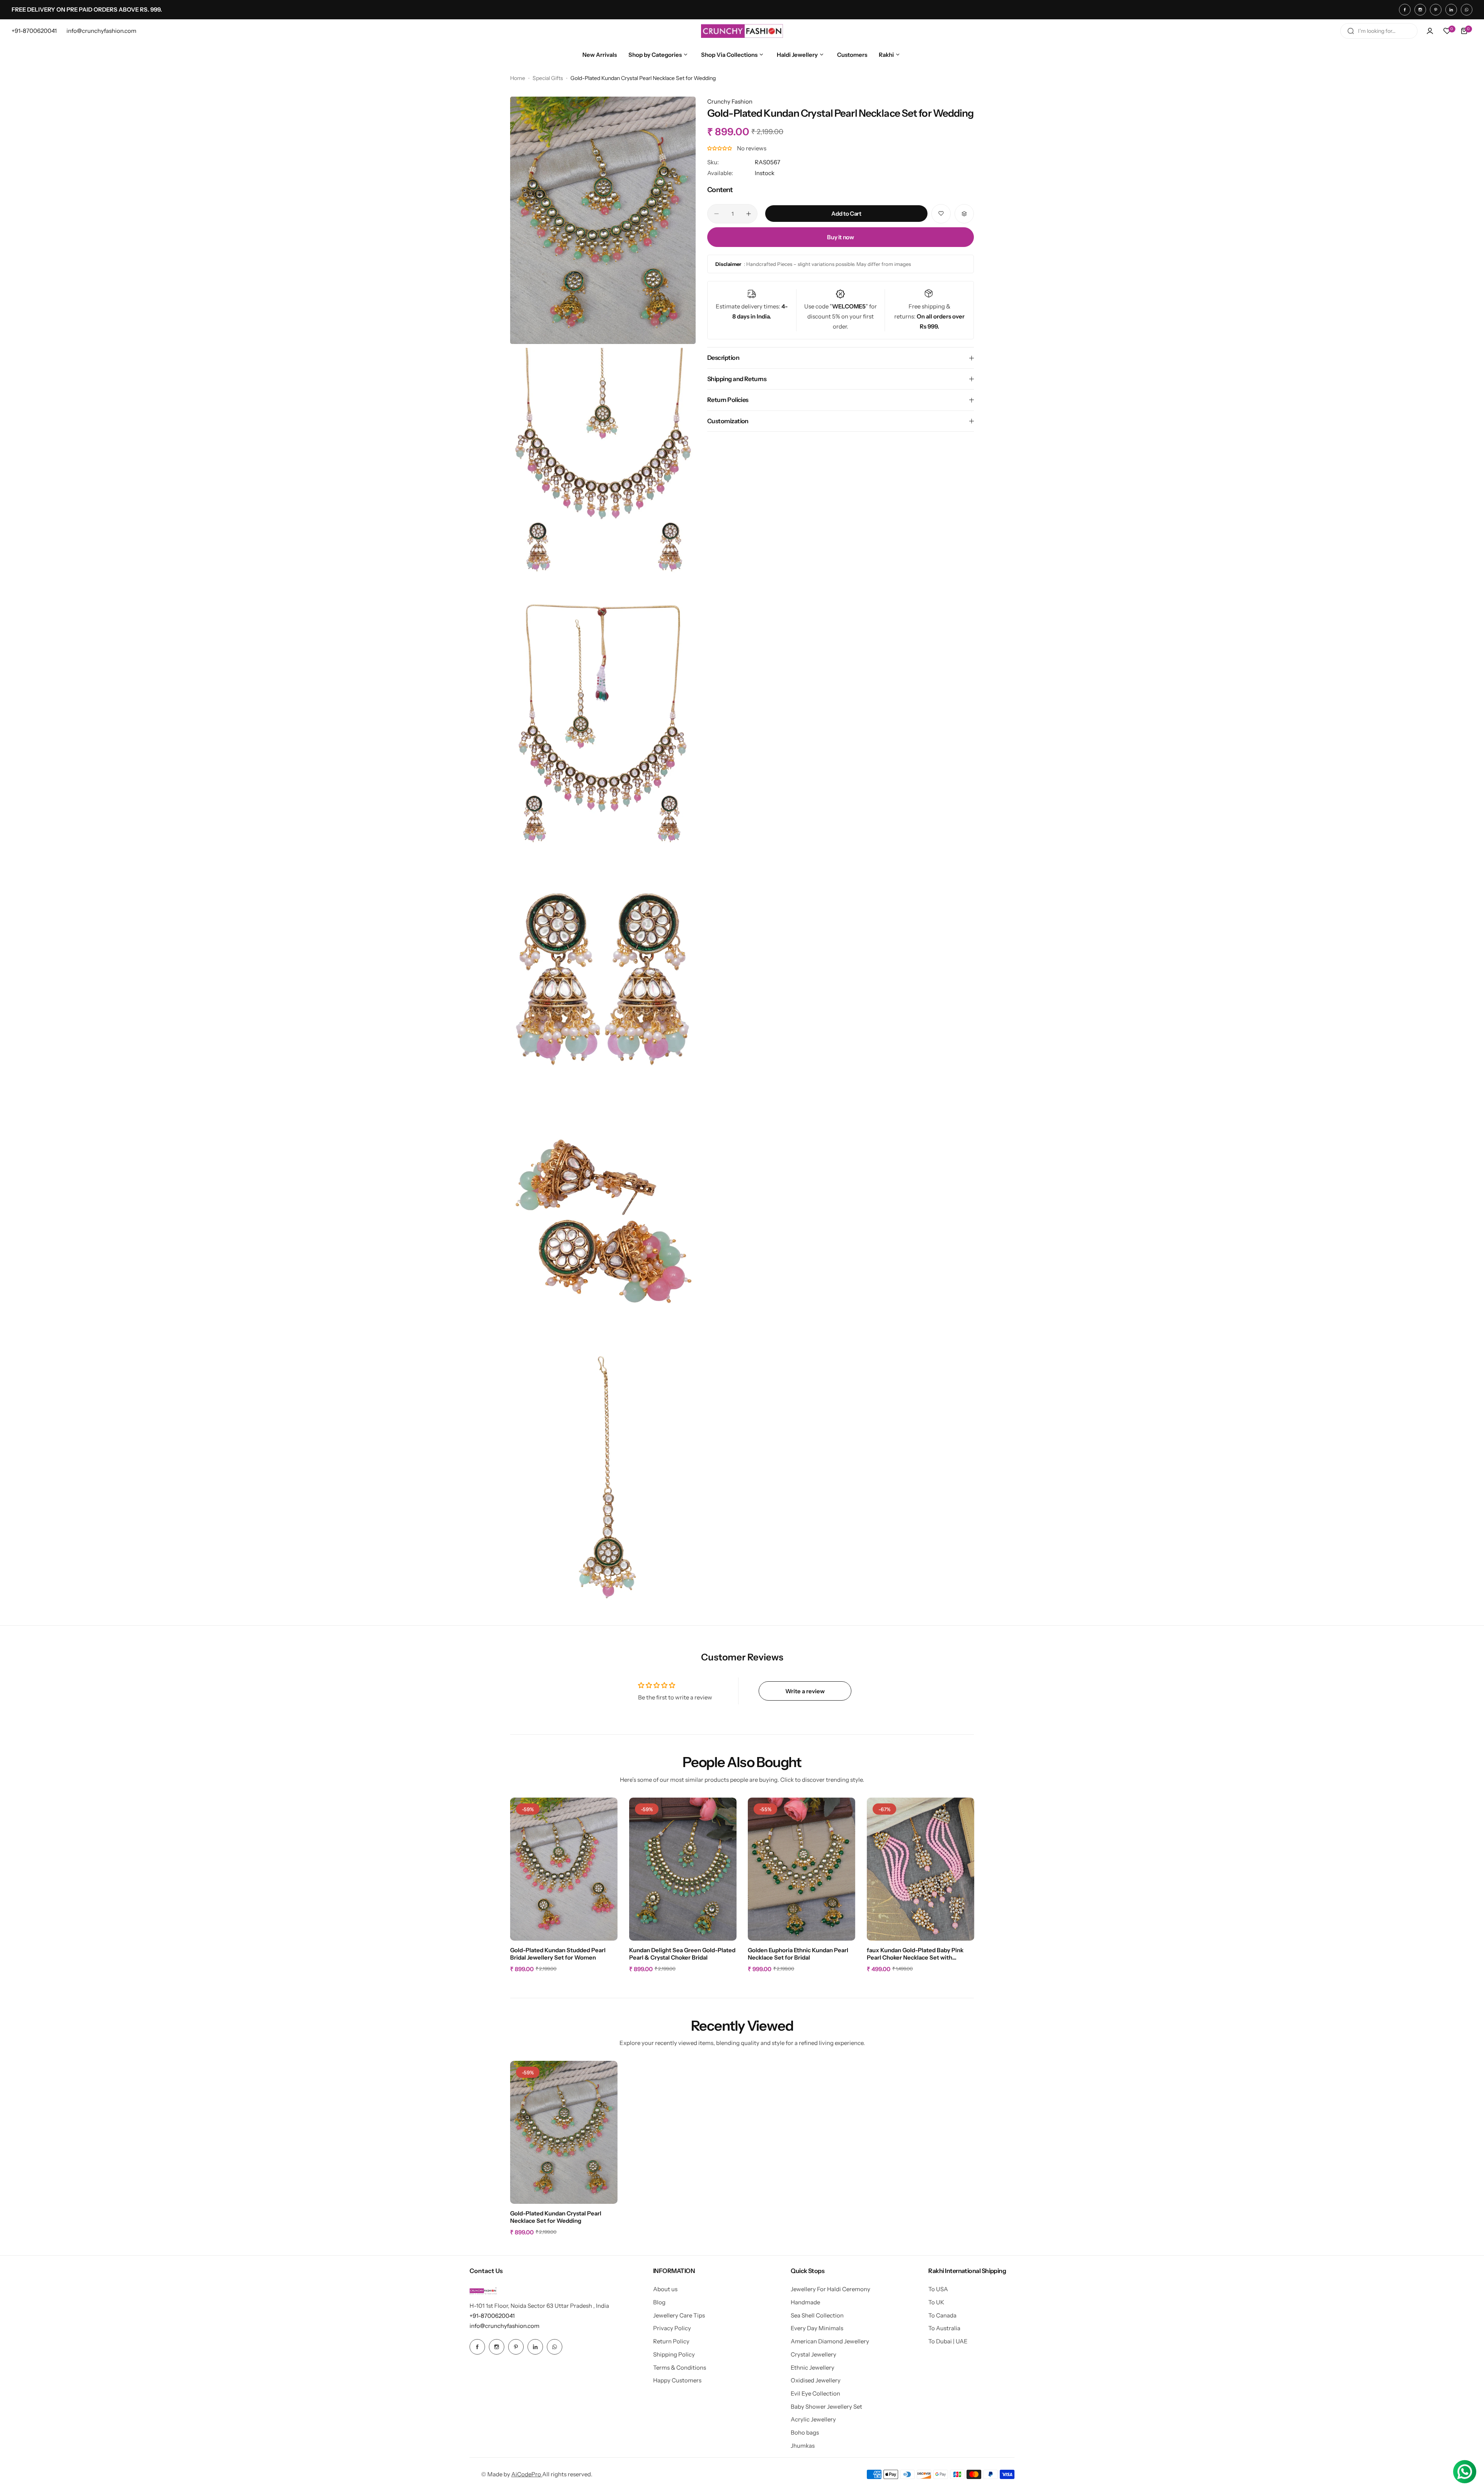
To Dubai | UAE (948, 2341)
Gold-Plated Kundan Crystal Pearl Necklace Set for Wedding (556, 2217)
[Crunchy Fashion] (742, 31)
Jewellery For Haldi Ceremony (830, 2289)
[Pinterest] (1436, 10)
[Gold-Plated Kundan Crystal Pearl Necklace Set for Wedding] (564, 2132)
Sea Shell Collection (817, 2315)
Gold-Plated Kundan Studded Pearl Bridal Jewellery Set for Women (558, 1954)
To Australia (944, 2328)
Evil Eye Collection (815, 2393)
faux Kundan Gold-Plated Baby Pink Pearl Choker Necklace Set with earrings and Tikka (915, 1954)
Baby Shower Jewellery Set (826, 2407)
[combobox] (1379, 31)
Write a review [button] (805, 1691)
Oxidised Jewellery (816, 2380)
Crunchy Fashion (730, 101)
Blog (659, 2302)
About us (665, 2289)
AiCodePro (527, 2474)
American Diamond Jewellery (830, 2341)
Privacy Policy (672, 2328)
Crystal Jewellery (813, 2354)
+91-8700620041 (492, 2316)
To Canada (942, 2315)
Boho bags (805, 2432)
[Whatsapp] (1467, 10)
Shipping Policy (674, 2354)
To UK (936, 2302)
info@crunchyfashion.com (505, 2326)
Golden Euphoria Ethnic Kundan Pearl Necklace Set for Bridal (798, 1954)
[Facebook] (1405, 10)
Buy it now (840, 237)
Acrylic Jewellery (813, 2419)
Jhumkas (803, 2446)
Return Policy (671, 2341)
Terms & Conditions (680, 2368)
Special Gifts (548, 78)
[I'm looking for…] (1351, 31)
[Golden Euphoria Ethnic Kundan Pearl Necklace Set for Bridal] (802, 1869)
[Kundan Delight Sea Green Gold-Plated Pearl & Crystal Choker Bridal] (683, 1869)
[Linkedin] (1451, 10)
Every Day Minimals (817, 2328)
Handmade (805, 2302)
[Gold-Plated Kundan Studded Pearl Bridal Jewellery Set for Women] (564, 1869)
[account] (1430, 31)
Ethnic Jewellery (813, 2368)
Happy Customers (677, 2380)
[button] (720, 149)
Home (518, 78)
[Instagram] (1420, 10)
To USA (938, 2289)
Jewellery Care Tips (679, 2315)
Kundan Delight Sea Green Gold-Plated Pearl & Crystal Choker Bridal (682, 1954)
